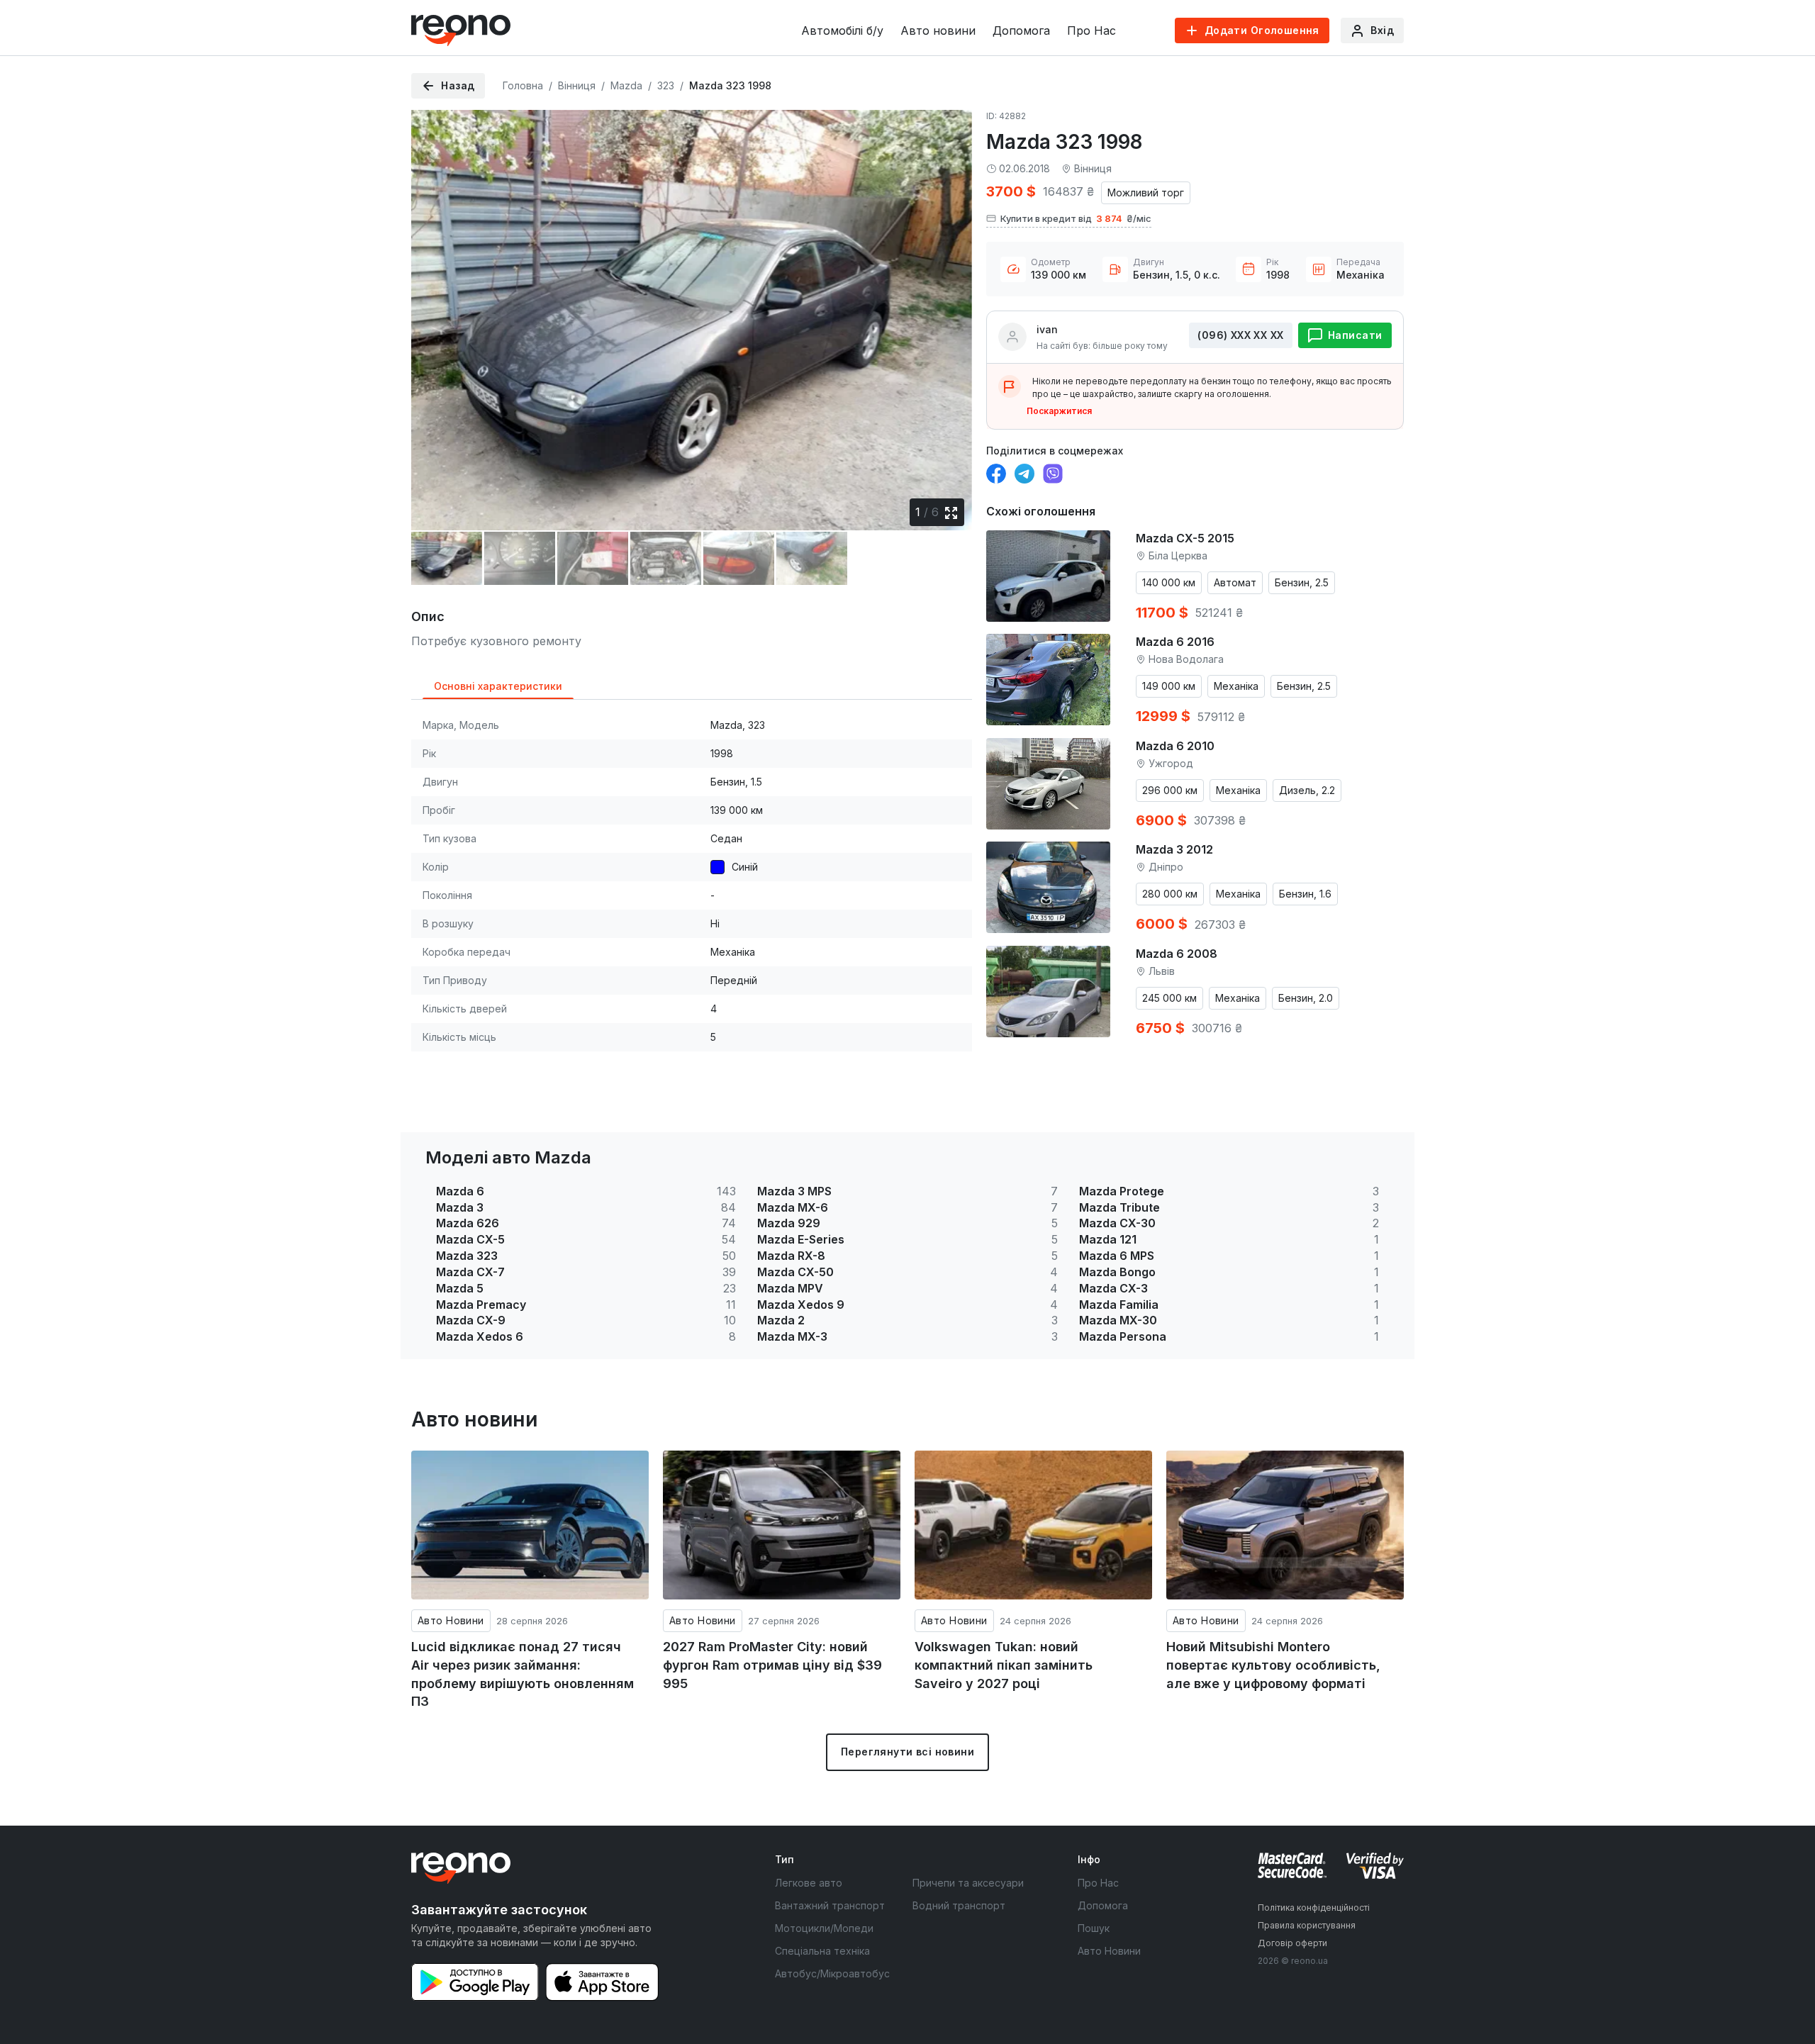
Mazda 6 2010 (1175, 746)
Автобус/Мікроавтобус (832, 1973)
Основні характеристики (498, 686)
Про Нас (1091, 30)
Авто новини (938, 30)
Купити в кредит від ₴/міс (1076, 218)
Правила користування (1307, 1925)
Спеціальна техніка (822, 1951)
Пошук (1094, 1928)
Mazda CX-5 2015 (1185, 538)
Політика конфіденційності (1314, 1908)
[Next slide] (949, 310)
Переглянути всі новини (907, 1752)
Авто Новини (451, 1620)
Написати (1355, 335)
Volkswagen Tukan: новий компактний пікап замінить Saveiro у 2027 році (1004, 1665)
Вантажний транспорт (830, 1905)
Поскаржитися (1059, 411)
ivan (1047, 329)
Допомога (1021, 30)
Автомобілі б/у (842, 30)
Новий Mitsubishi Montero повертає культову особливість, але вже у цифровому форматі (1273, 1665)
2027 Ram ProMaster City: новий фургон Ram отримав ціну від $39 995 (772, 1665)
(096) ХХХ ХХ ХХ (1240, 335)
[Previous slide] (434, 310)
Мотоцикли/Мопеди (824, 1928)
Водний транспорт (959, 1905)
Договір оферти (1292, 1943)
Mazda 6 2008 (1177, 954)
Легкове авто (809, 1883)
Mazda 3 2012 (1174, 849)
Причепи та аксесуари (968, 1883)
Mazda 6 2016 (1175, 642)
